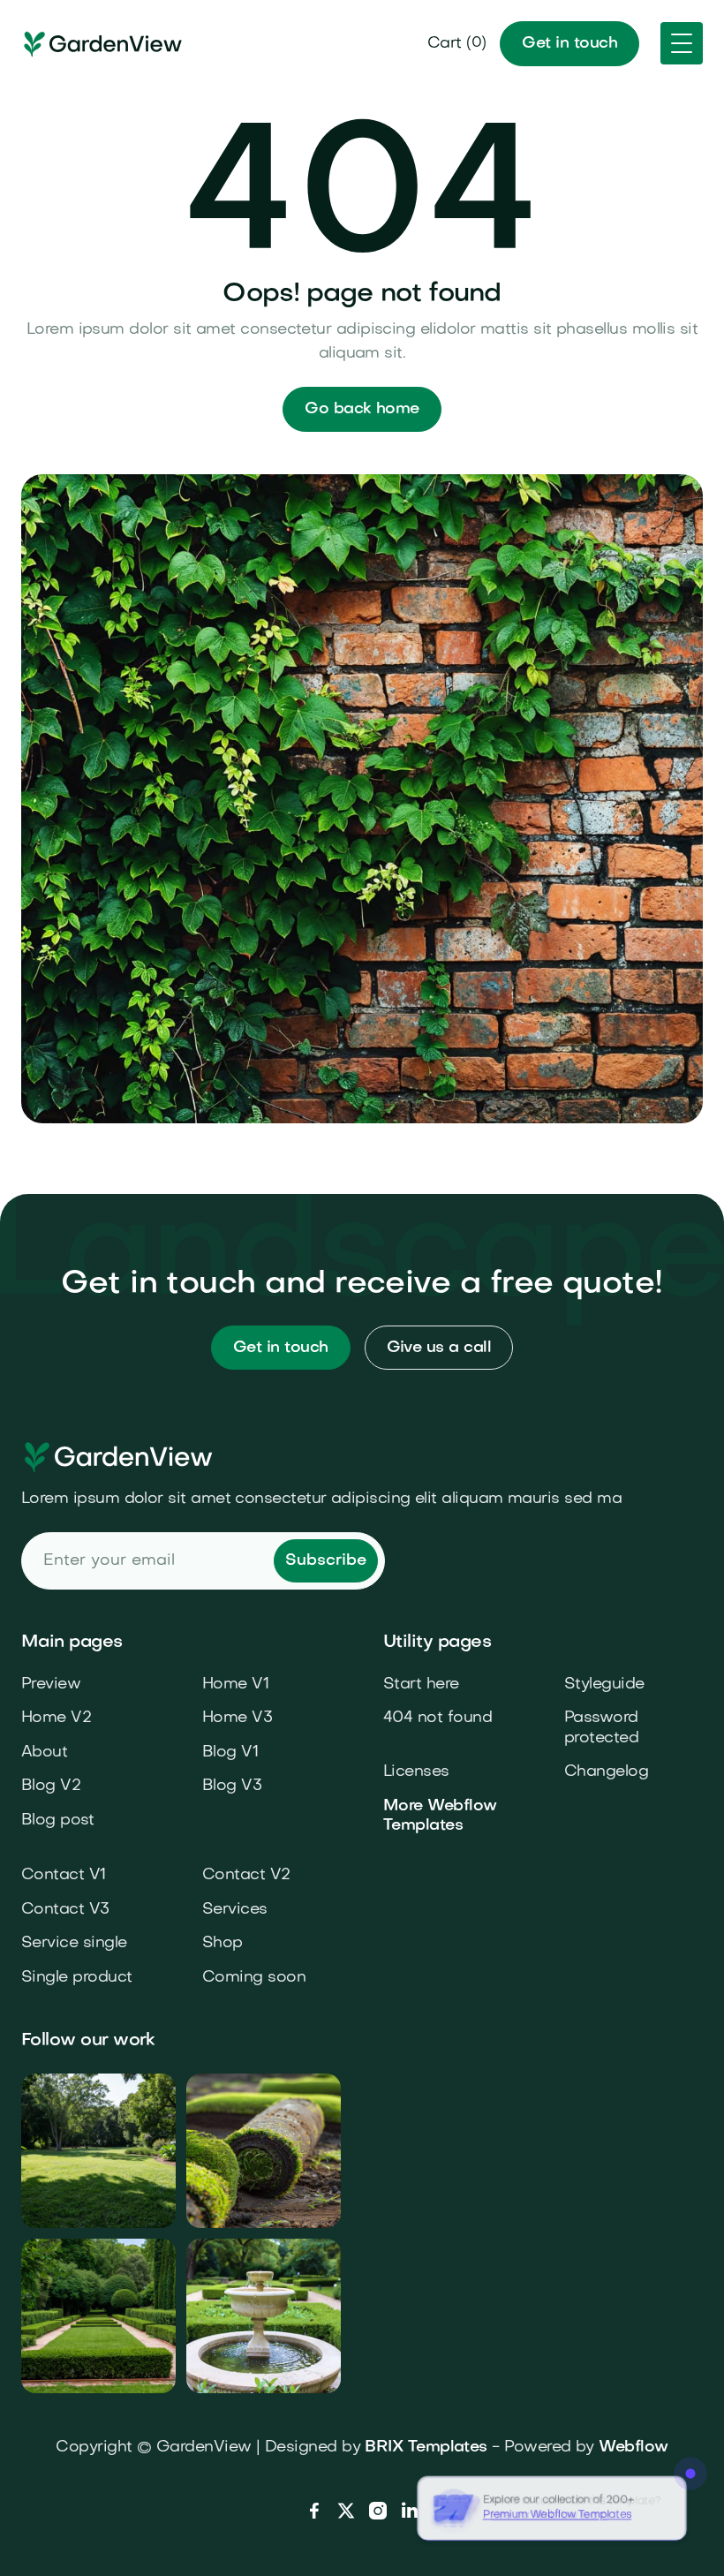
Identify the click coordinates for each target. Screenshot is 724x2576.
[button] (457, 44)
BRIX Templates (426, 2448)
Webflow (633, 2448)
